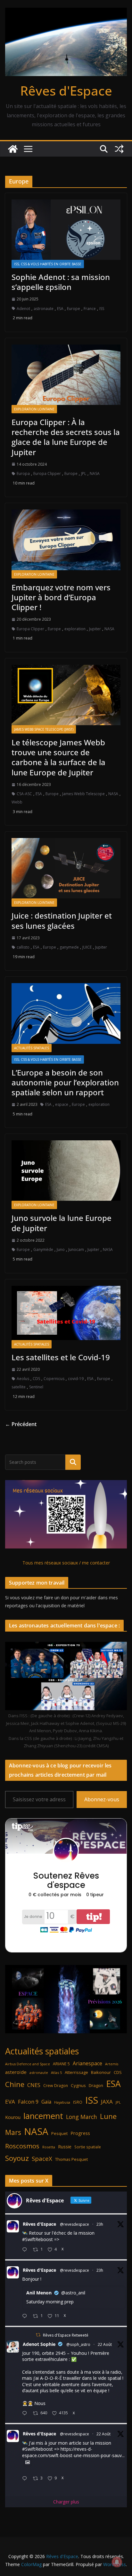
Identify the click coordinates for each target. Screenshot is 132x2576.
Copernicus (54, 1379)
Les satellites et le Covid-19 (61, 1357)
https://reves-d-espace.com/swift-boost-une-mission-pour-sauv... (73, 2452)
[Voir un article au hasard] (119, 149)
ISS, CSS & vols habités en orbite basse (48, 264)
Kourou (13, 2117)
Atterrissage (76, 2072)
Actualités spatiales (32, 1048)
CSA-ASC (24, 794)
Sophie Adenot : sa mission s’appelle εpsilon (61, 282)
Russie (65, 2147)
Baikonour (101, 2072)
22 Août (105, 2344)
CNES (34, 2085)
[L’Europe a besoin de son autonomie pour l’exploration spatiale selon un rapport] (66, 1013)
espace (62, 1104)
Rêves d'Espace (66, 91)
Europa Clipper (47, 473)
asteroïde (16, 2072)
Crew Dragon (56, 2086)
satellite (19, 1387)
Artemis (112, 2064)
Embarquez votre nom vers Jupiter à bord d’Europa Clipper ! (61, 597)
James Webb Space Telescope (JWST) (44, 729)
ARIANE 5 (61, 2064)
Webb (17, 802)
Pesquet (59, 2133)
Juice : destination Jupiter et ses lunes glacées (62, 920)
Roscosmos (22, 2146)
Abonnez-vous (102, 1799)
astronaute (44, 309)
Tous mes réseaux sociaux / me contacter (66, 1563)
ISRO (78, 2102)
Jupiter (95, 629)
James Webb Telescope (83, 794)
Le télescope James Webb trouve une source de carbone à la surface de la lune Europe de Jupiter (58, 757)
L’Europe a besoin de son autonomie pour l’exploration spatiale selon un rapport (65, 1082)
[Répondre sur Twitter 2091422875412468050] (26, 2316)
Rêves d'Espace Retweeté (66, 2335)
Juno (61, 1249)
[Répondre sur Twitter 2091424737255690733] (26, 2250)
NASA (95, 473)
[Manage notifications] (117, 2562)
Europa (23, 473)
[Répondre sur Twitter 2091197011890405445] (26, 2413)
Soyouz (17, 2158)
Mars (13, 2132)
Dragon (96, 2085)
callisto (23, 947)
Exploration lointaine (34, 409)
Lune (108, 2116)
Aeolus (23, 1379)
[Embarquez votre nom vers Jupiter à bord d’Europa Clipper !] (66, 540)
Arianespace (87, 2063)
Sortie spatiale (88, 2147)
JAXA (107, 2102)
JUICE (87, 947)
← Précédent (21, 1424)
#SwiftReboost (37, 2239)
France (90, 309)
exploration (75, 629)
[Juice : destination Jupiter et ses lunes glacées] (66, 868)
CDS (36, 1379)
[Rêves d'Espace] (13, 149)
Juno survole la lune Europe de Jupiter (62, 1223)
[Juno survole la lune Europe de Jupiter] (66, 1171)
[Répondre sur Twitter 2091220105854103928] (26, 2479)
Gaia (46, 2102)
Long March (82, 2117)
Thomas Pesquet (71, 2159)
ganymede (69, 947)
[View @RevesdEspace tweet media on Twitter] (28, 2462)
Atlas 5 (56, 2072)
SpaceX (42, 2158)
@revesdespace (74, 2224)
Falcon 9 (28, 2102)
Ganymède (43, 1249)
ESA (60, 309)
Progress (80, 2133)
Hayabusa (62, 2102)
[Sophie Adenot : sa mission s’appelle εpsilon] (66, 230)
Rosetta (49, 2147)
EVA (10, 2102)
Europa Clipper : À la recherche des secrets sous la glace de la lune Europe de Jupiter (66, 437)
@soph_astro (78, 2344)
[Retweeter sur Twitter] (38, 2335)
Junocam (76, 1249)
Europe (74, 309)
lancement (43, 2116)
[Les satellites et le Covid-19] (66, 1313)
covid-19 (76, 1379)
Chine (15, 2084)
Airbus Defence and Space (28, 2064)
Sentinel (36, 1387)
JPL (84, 473)
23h (100, 2224)
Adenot (23, 309)
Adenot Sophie (39, 2344)
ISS (102, 309)
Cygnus (78, 2085)
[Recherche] (73, 1462)
